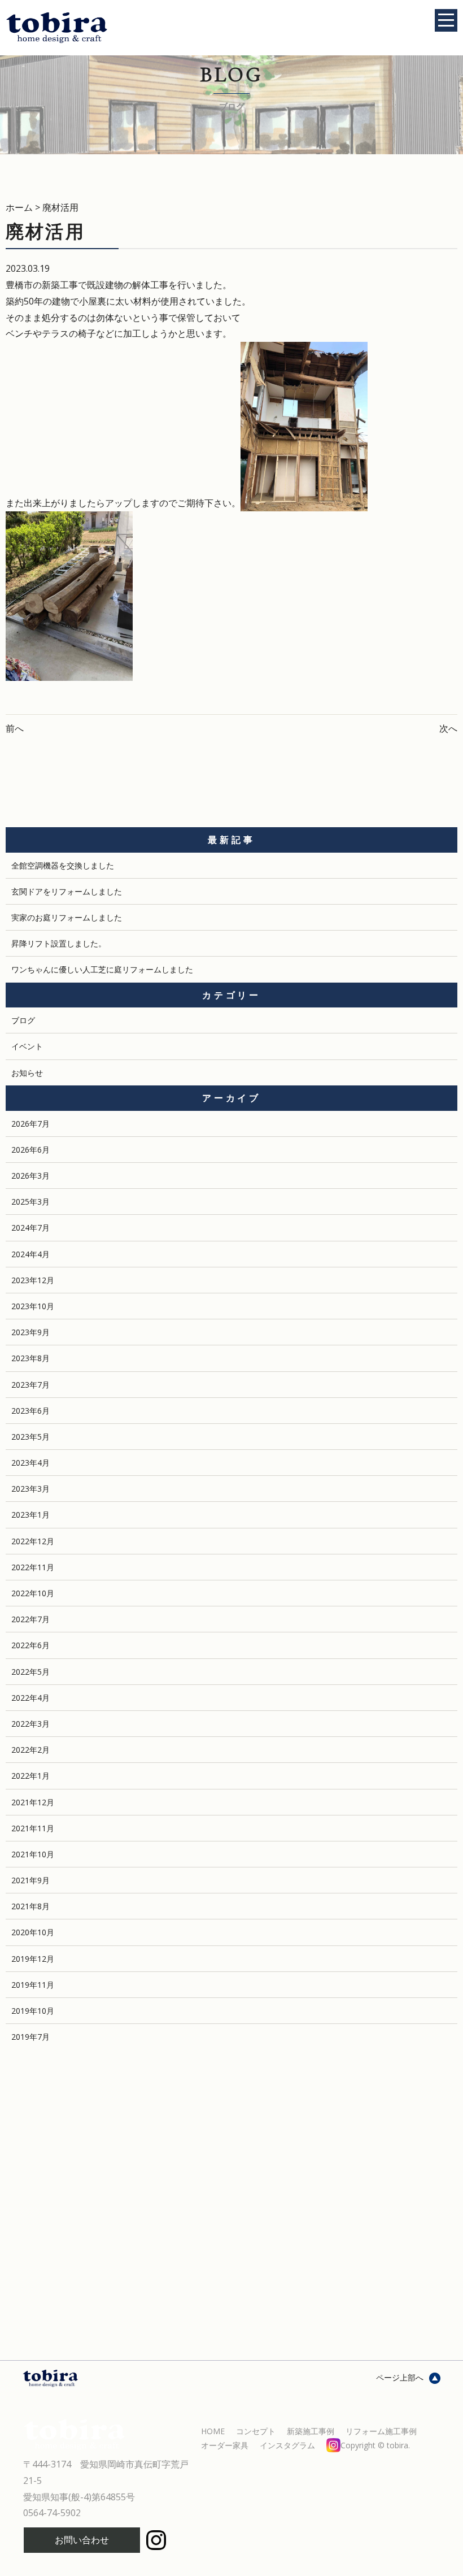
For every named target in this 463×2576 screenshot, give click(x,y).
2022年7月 (30, 1619)
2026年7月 (30, 1124)
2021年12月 (33, 1802)
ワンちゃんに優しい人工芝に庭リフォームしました (102, 969)
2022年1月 (30, 1776)
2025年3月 (30, 1202)
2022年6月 (30, 1645)
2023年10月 (33, 1306)
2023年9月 (30, 1332)
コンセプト (256, 2431)
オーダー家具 (225, 2445)
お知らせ (27, 1073)
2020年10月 (33, 1932)
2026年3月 (30, 1176)
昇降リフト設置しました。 (59, 943)
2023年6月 (30, 1411)
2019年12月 (33, 1959)
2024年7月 (30, 1228)
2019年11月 (33, 1985)
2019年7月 (30, 2037)
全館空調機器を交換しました (63, 865)
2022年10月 (33, 1593)
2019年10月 (33, 2011)
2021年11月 (33, 1828)
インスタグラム (335, 2445)
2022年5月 (30, 1672)
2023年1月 (30, 1515)
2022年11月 (33, 1567)
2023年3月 (30, 1489)
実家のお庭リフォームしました (67, 917)
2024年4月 (30, 1254)
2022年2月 (30, 1750)
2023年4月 (30, 1463)
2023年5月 (30, 1437)
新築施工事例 (311, 2431)
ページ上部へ (400, 2377)
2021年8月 (30, 1906)
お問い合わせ (82, 2540)
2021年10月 (33, 1854)
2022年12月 (33, 1541)
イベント (27, 1046)
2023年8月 (30, 1358)
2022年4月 (30, 1698)
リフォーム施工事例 (381, 2431)
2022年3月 (30, 1724)
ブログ (23, 1020)
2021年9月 (30, 1880)
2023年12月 (33, 1280)
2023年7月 (30, 1385)
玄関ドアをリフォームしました (67, 891)
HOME (213, 2431)
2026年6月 (30, 1150)
